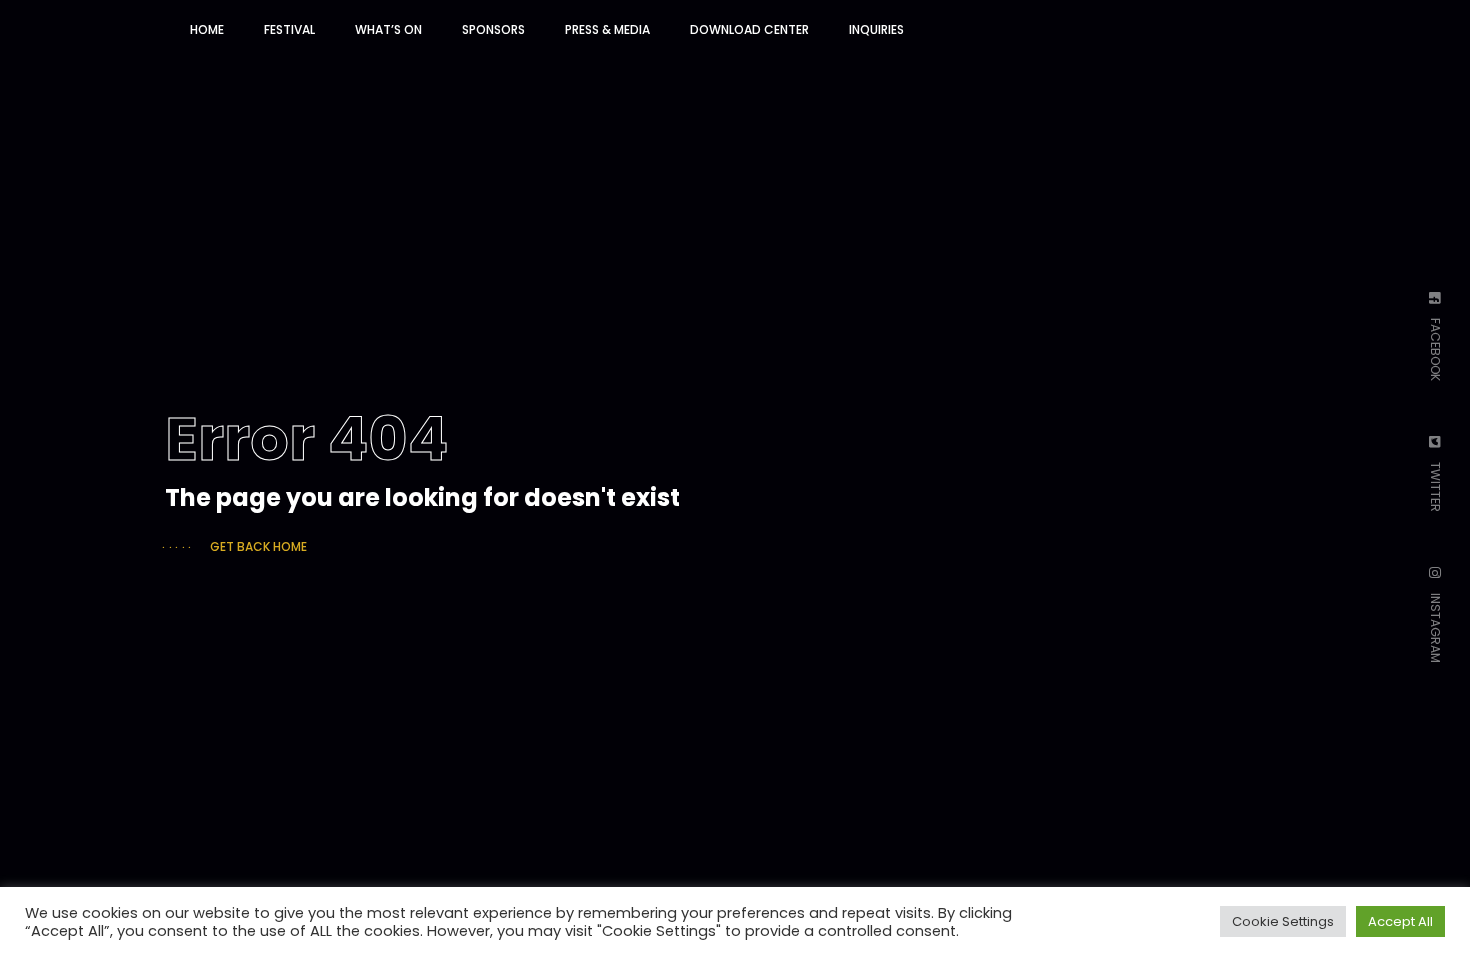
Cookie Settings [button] (1283, 921)
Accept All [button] (1400, 921)
